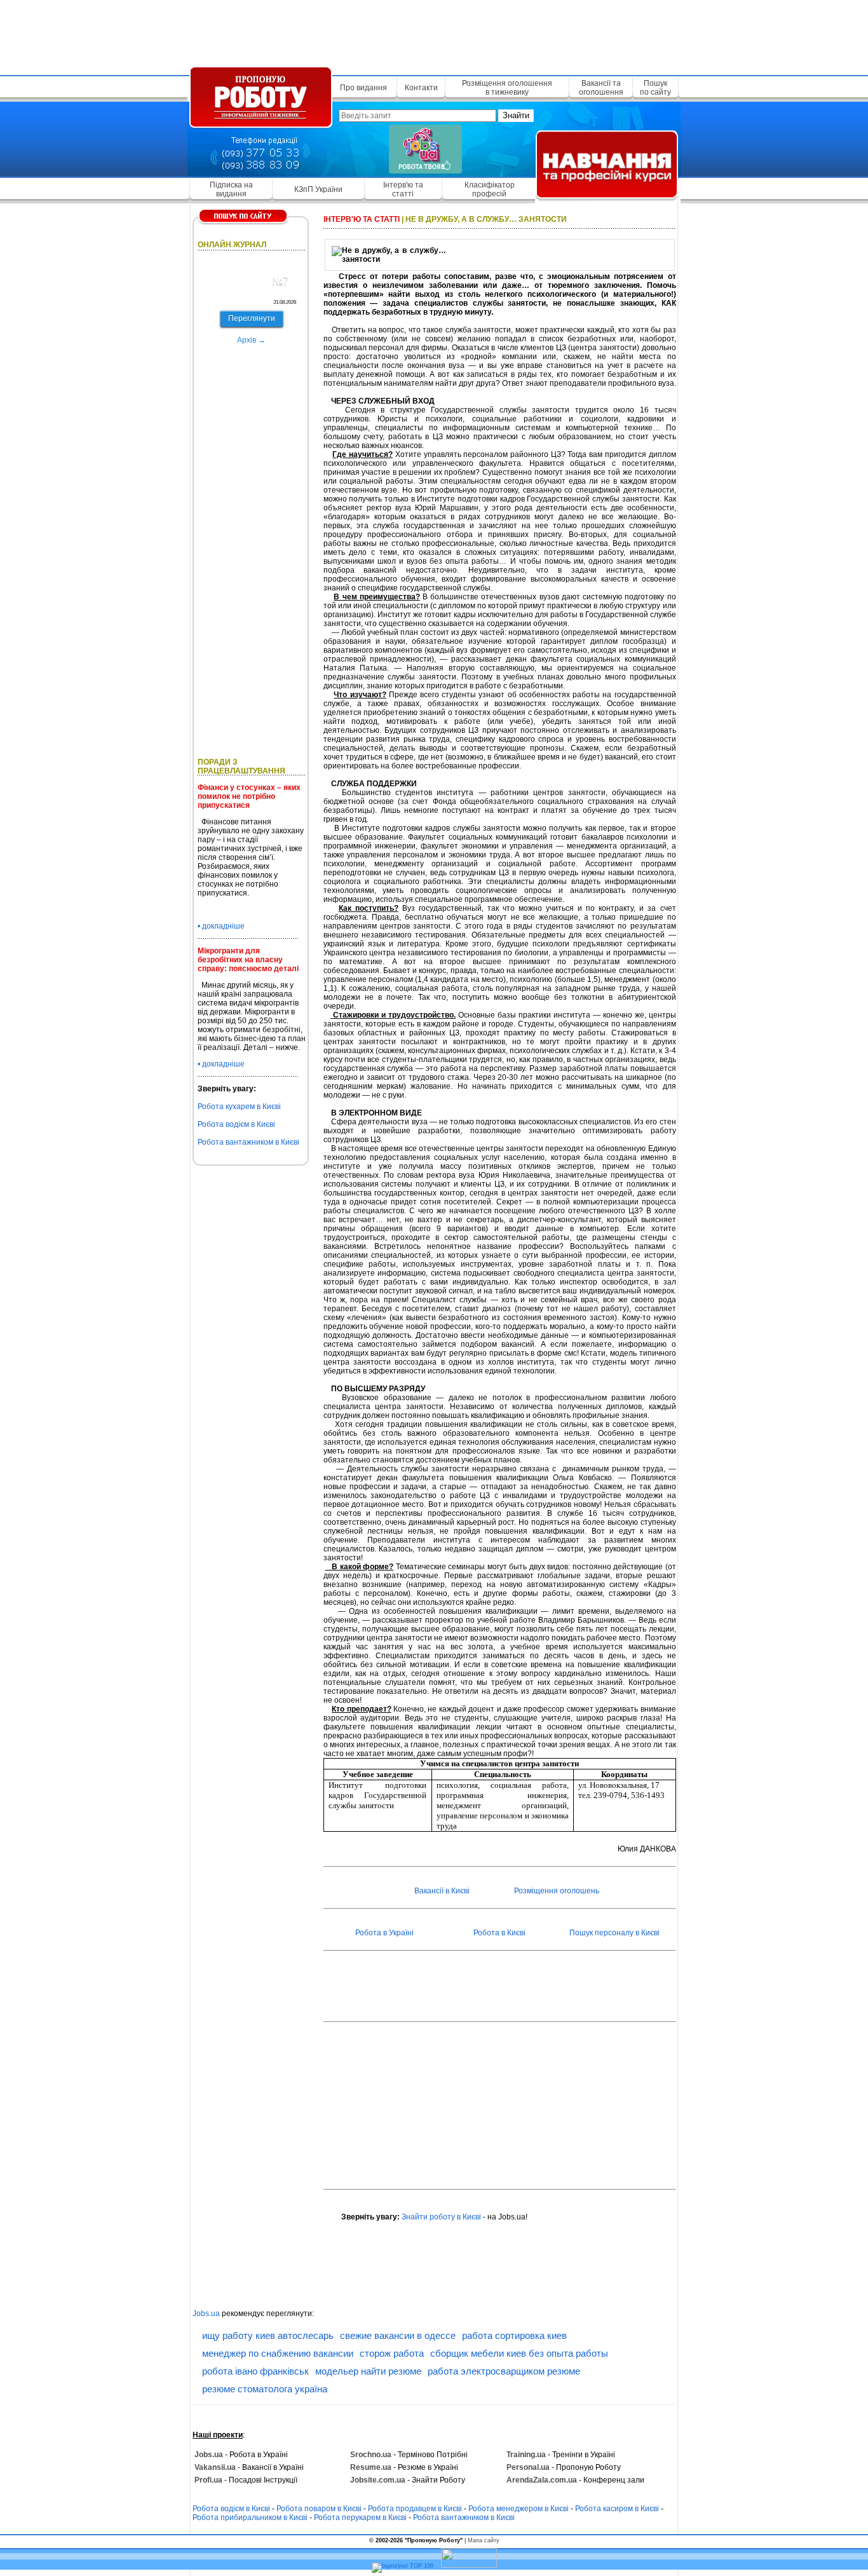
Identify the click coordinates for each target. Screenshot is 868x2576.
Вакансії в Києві (442, 1891)
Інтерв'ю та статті (403, 189)
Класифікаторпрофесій (490, 189)
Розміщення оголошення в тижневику (507, 88)
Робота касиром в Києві (617, 2509)
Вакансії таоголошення (601, 88)
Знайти (516, 115)
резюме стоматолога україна (265, 2389)
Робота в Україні (384, 1933)
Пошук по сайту (655, 88)
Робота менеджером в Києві (519, 2509)
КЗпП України (318, 189)
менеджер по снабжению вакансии (278, 2353)
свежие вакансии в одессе (398, 2335)
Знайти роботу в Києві (441, 2217)
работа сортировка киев (514, 2335)
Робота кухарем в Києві (239, 1107)
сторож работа (392, 2353)
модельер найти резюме (368, 2371)
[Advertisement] (434, 35)
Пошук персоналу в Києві (614, 1933)
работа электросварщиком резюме (504, 2371)
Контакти (421, 88)
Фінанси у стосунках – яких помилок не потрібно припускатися (249, 796)
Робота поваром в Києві (319, 2509)
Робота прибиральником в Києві (250, 2518)
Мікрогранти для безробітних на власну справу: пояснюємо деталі (248, 960)
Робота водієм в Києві (236, 1124)
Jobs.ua (206, 2314)
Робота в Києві (499, 1933)
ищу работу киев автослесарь (268, 2335)
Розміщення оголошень (557, 1891)
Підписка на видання (231, 189)
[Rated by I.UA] (469, 2566)
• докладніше (221, 926)
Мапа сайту (484, 2540)
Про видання (363, 88)
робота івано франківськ (255, 2371)
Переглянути (252, 318)
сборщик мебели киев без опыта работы (519, 2353)
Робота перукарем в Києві (360, 2518)
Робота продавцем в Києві (415, 2509)
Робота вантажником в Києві (248, 1142)
